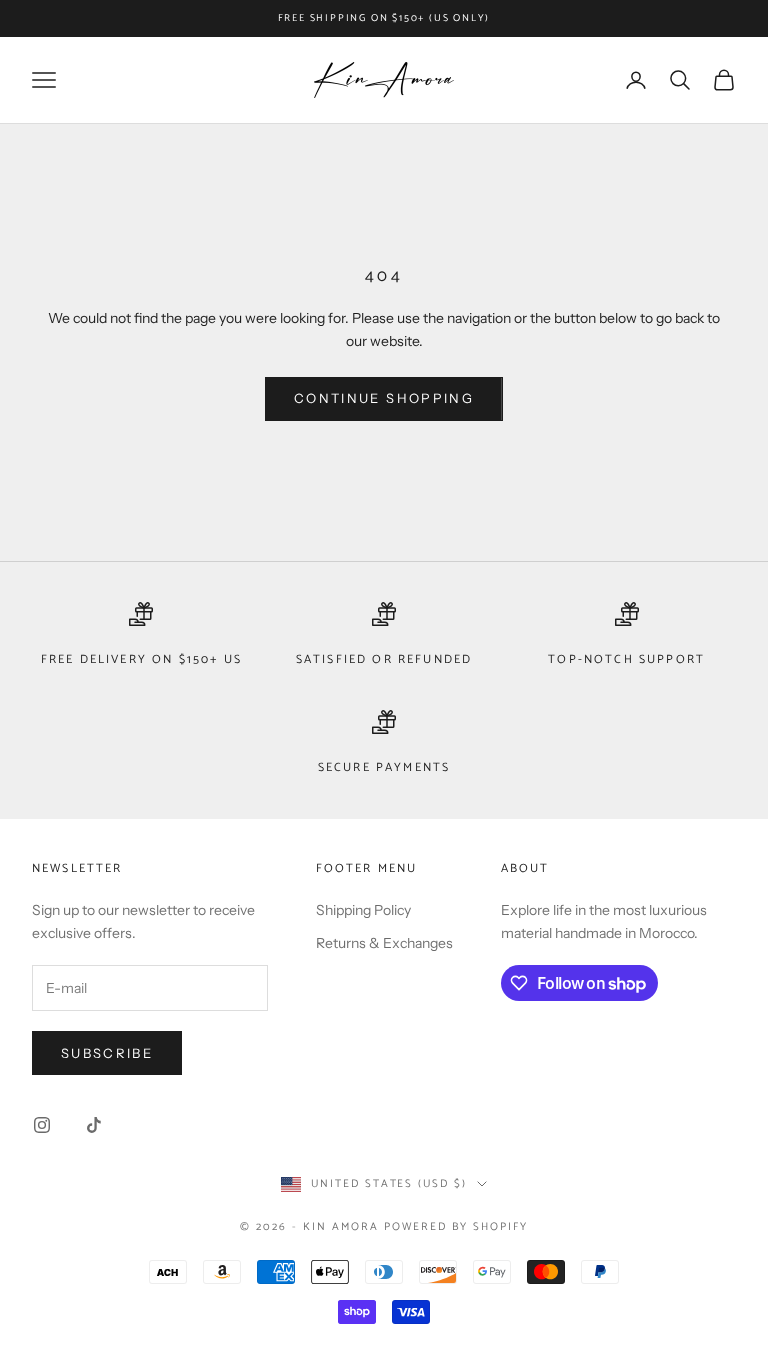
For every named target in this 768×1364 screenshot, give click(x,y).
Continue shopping (384, 398)
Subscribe (107, 1053)
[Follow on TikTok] (94, 1125)
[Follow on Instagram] (42, 1125)
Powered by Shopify (456, 1227)
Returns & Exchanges (384, 943)
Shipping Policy (363, 910)
